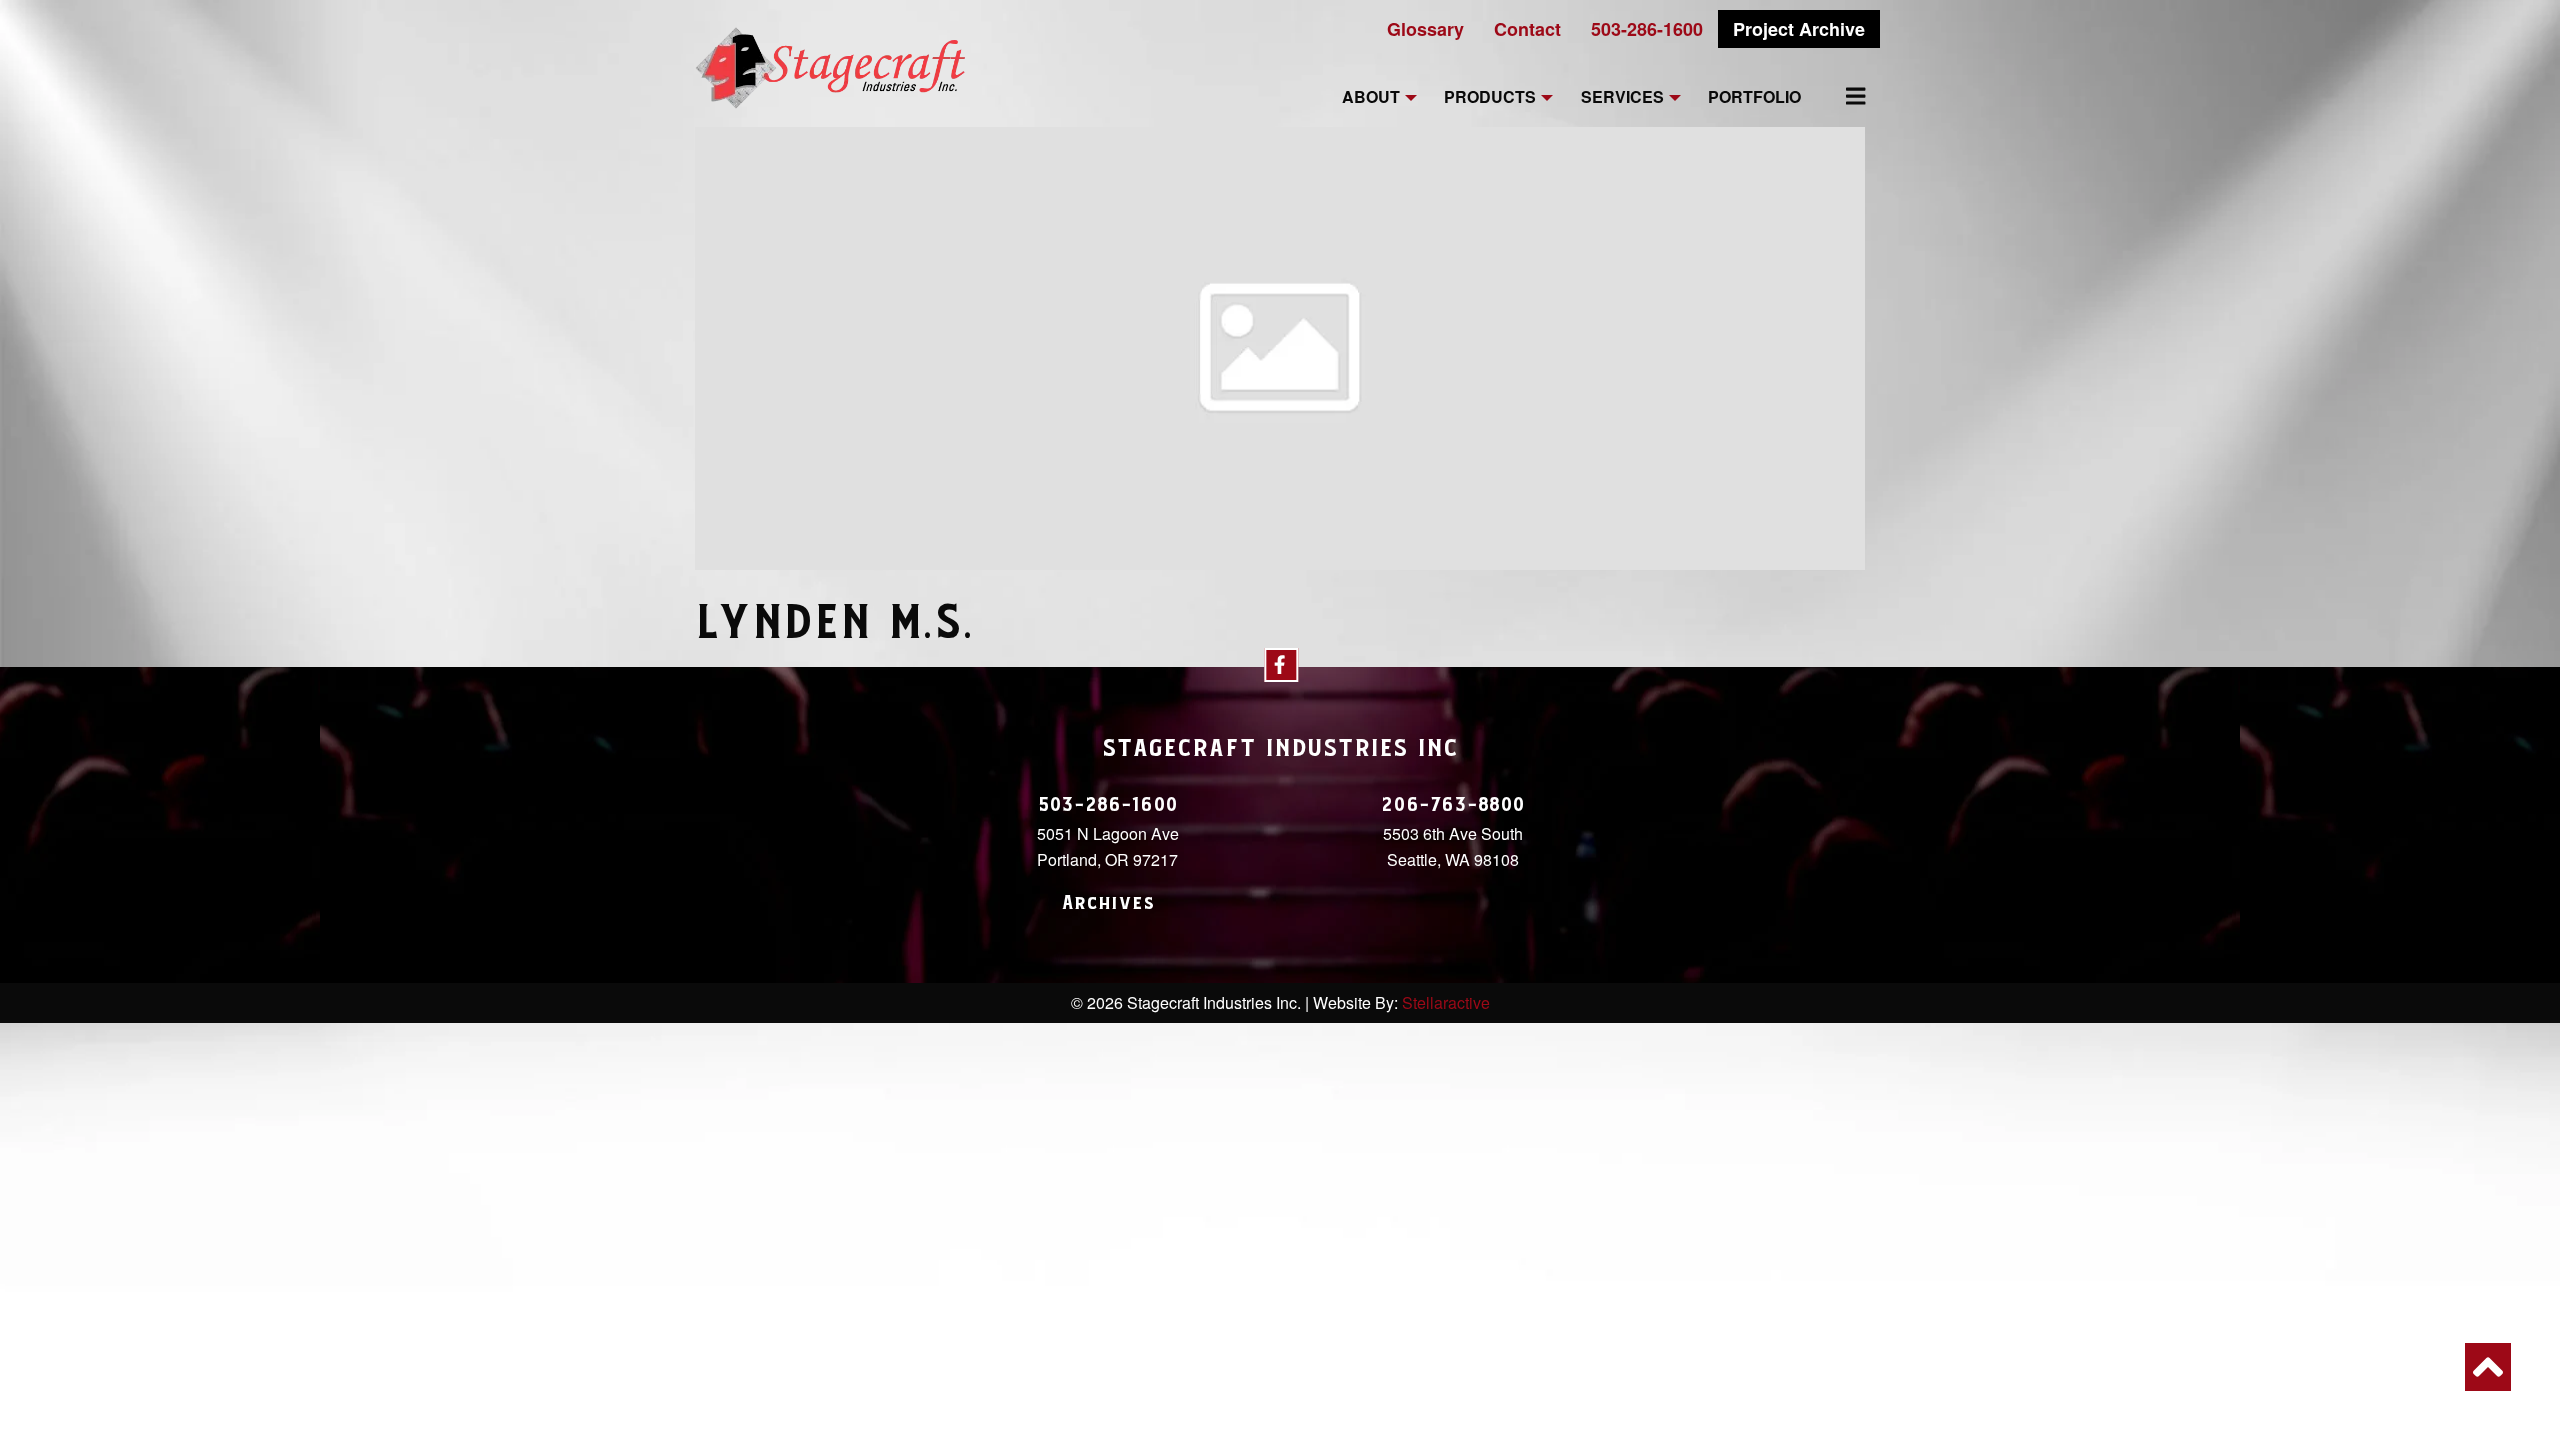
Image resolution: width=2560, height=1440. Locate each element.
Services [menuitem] (1622, 97)
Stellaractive (1446, 1002)
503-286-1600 (1647, 29)
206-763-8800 (1453, 805)
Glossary (1425, 29)
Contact (1527, 29)
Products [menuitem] (1490, 97)
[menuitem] (1844, 96)
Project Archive (1799, 29)
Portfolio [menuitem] (1754, 97)
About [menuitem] (1371, 97)
